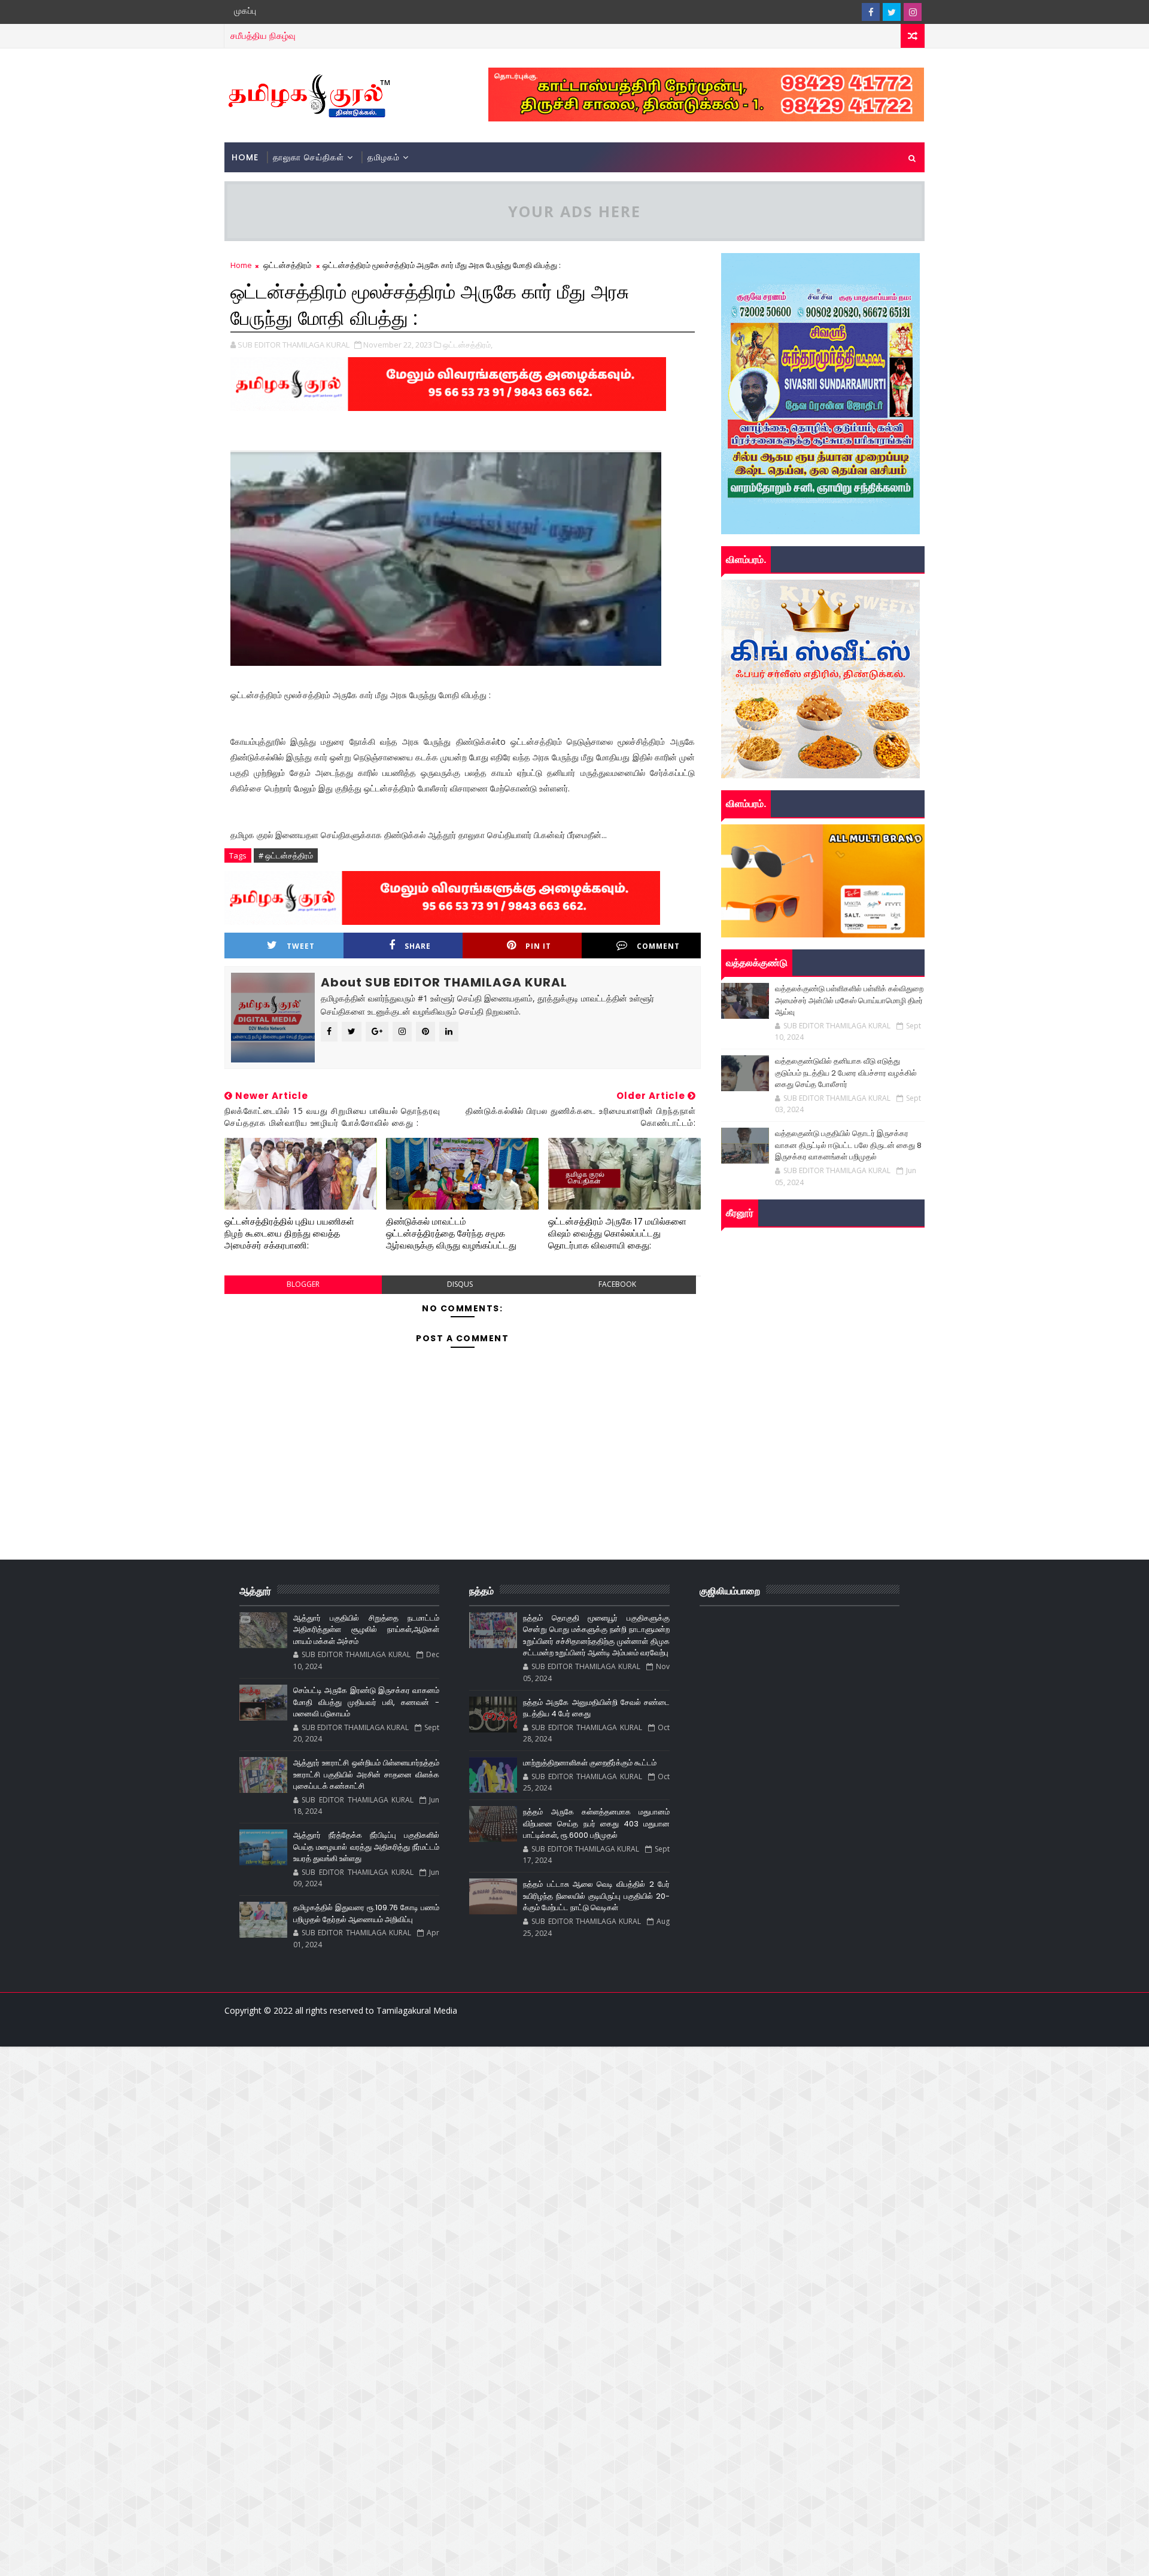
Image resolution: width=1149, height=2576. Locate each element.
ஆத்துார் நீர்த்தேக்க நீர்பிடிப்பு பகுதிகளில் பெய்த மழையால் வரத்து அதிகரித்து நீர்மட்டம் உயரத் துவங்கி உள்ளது (366, 1847)
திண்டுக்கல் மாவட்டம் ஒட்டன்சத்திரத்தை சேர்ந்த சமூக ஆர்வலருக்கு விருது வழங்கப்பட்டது (451, 1234)
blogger (303, 1284)
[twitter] (892, 12)
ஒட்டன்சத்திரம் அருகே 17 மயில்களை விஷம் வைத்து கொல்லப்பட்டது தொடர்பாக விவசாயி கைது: (617, 1234)
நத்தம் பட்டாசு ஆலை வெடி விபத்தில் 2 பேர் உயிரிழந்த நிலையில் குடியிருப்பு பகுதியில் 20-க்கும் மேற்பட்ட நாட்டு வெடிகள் (596, 1896)
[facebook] (871, 12)
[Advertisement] (359, 2130)
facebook (617, 1284)
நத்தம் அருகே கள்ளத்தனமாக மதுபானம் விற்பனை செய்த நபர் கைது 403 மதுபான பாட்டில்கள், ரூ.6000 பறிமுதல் (596, 1823)
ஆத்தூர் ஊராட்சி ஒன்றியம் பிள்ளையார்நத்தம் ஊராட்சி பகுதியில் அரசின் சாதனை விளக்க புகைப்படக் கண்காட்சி (366, 1774)
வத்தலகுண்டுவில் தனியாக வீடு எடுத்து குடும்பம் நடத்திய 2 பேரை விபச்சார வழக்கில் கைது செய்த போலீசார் (846, 1073)
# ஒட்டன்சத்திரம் (286, 855)
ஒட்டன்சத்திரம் (287, 265)
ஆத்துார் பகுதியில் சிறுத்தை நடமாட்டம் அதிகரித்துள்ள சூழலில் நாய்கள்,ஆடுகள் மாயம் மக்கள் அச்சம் (366, 1630)
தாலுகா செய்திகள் (308, 157)
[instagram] (913, 12)
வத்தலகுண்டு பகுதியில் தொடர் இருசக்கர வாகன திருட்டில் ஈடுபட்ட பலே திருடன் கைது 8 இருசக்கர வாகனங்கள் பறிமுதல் (848, 1145)
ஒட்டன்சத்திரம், (468, 345)
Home (245, 157)
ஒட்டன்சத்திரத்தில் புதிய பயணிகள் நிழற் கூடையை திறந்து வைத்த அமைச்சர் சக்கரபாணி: (289, 1234)
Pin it (538, 946)
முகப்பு (245, 11)
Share (418, 946)
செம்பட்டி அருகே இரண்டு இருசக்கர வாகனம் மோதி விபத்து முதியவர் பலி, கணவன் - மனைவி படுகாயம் (366, 1702)
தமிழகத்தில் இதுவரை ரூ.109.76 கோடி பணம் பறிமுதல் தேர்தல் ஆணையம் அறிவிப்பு (366, 1913)
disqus (460, 1284)
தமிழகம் (384, 157)
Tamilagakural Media (417, 2010)
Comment (658, 946)
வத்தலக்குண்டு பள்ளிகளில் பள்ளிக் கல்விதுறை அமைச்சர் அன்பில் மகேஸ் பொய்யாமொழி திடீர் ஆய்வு (849, 1000)
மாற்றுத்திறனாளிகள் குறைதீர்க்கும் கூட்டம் (590, 1763)
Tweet (301, 946)
